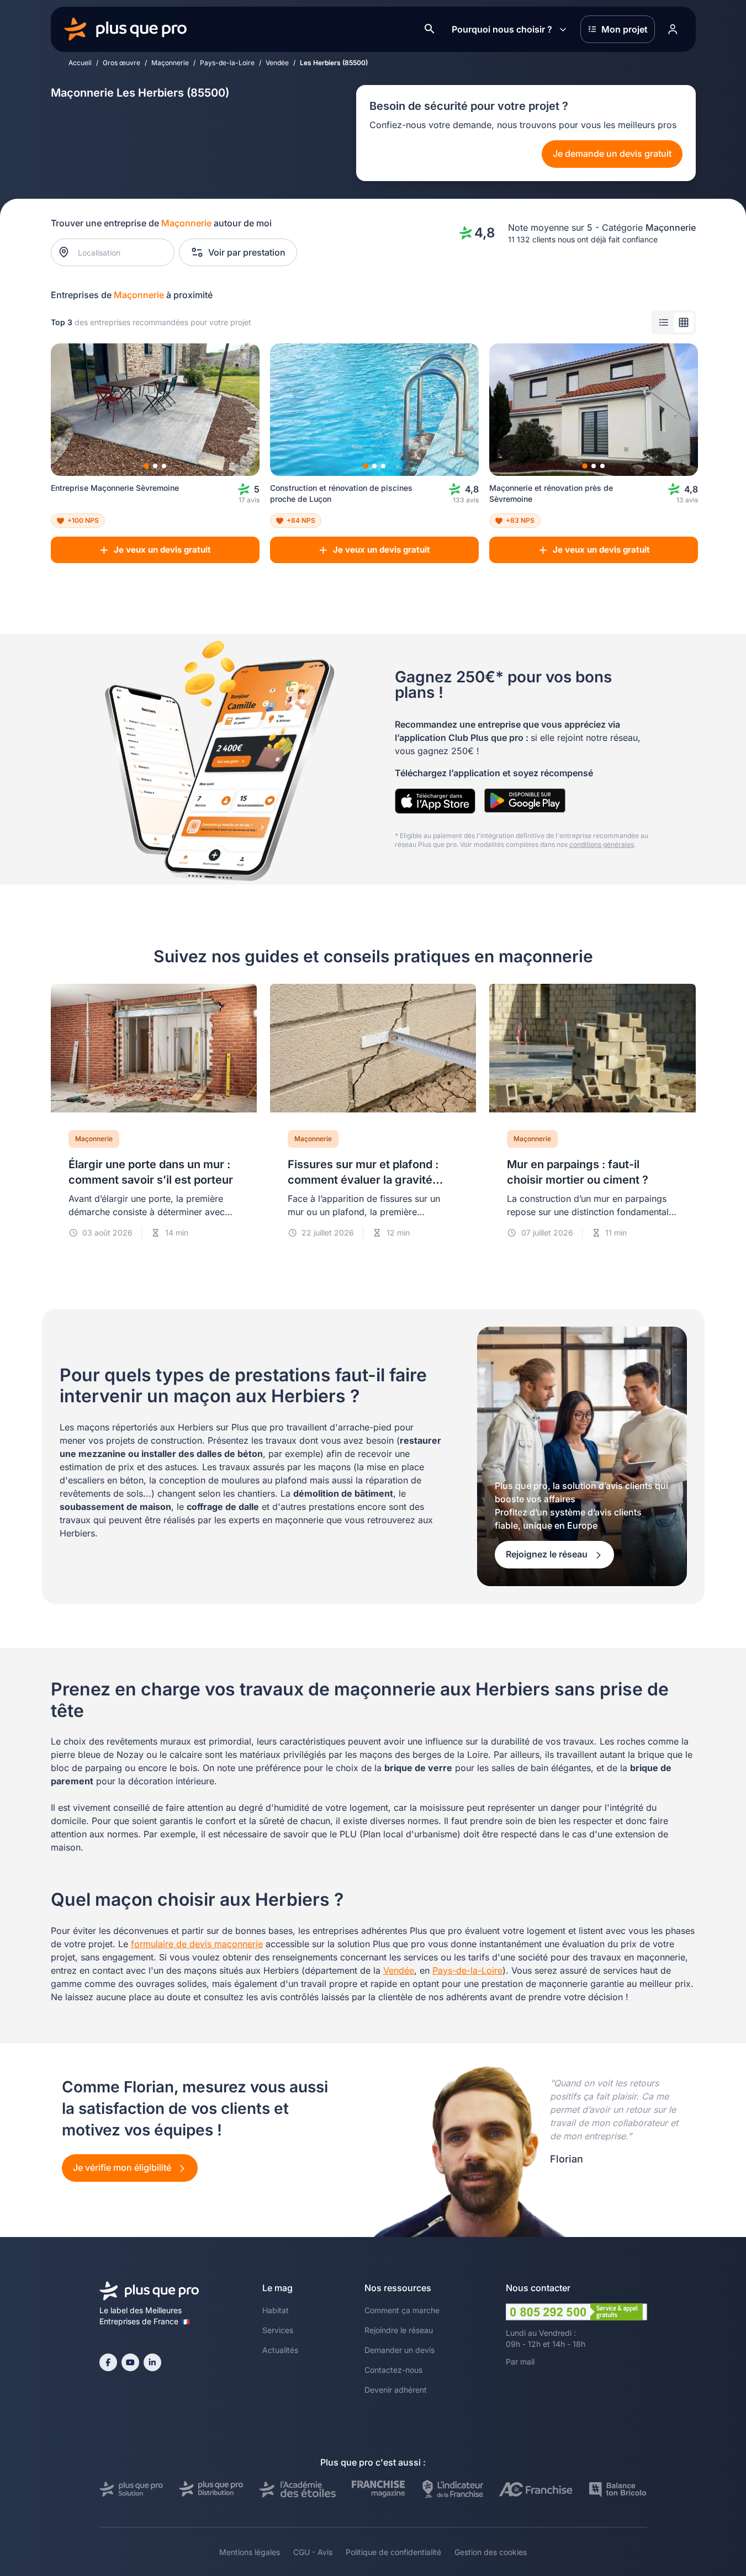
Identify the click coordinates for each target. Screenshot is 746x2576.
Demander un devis (400, 2350)
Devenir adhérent (396, 2390)
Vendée (277, 63)
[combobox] (118, 252)
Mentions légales (250, 2552)
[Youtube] (130, 2362)
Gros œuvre (121, 63)
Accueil (80, 63)
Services (278, 2330)
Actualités (280, 2350)
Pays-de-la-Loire (227, 63)
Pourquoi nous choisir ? (502, 29)
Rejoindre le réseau (399, 2330)
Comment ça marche (402, 2310)
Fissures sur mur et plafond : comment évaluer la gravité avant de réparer (363, 1180)
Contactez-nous (393, 2370)
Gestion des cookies (491, 2552)
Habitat (276, 2310)
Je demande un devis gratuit (612, 153)
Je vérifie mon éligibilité (123, 2167)
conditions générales (602, 844)
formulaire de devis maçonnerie (197, 1944)
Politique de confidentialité (393, 2552)
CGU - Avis (313, 2552)
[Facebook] (108, 2362)
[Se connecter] (673, 29)
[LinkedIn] (152, 2362)
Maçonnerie (170, 63)
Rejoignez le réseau (548, 1554)
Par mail (520, 2362)
